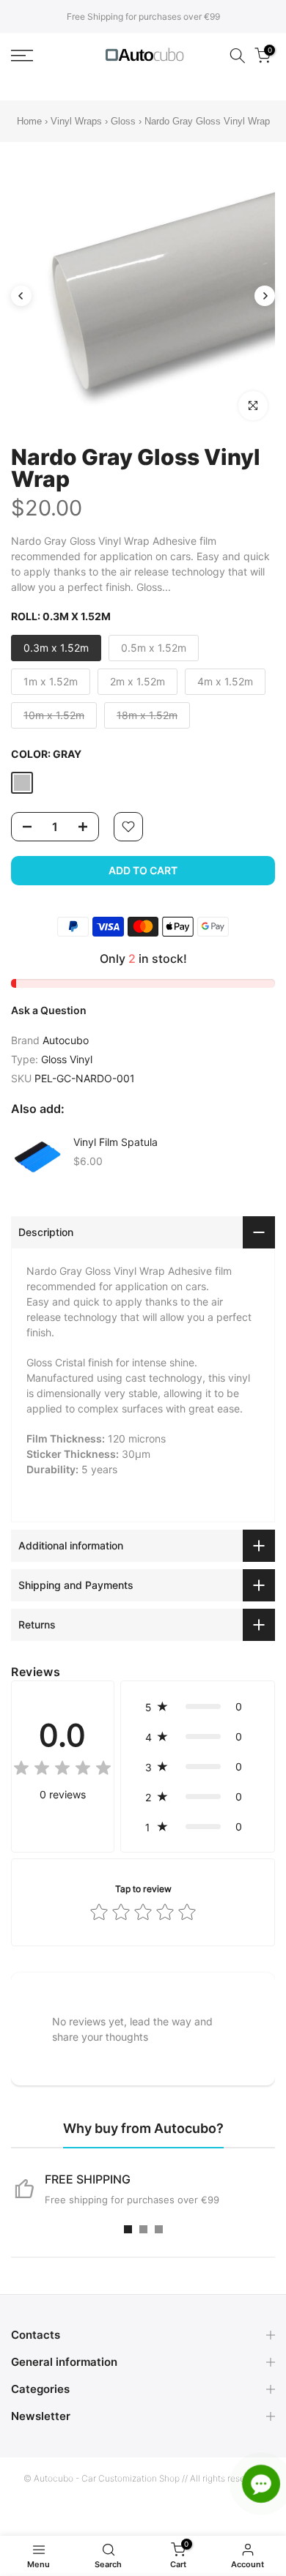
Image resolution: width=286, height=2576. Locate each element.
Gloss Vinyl (67, 1059)
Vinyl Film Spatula (115, 1142)
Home (29, 121)
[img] (62, 1770)
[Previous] (21, 296)
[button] (198, 1706)
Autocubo (66, 1040)
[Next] (265, 296)
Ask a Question (49, 1010)
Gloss (123, 121)
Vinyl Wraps (76, 121)
